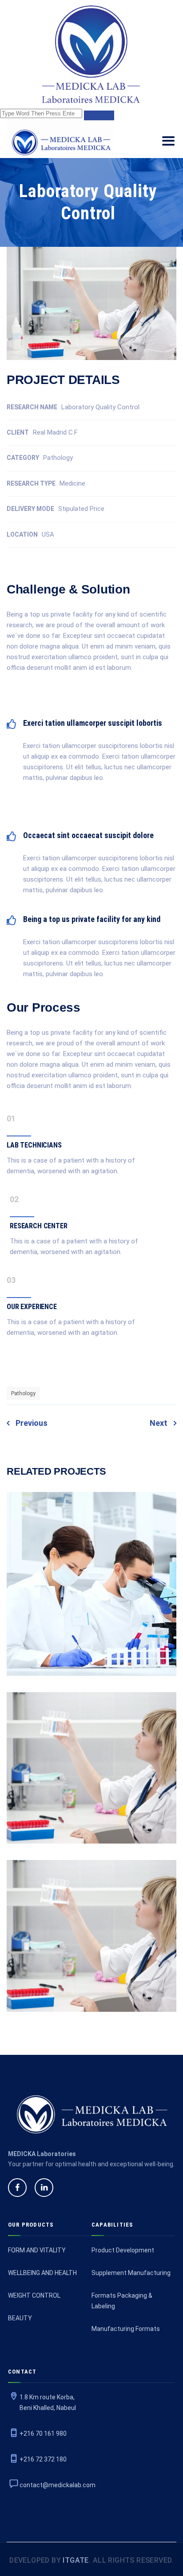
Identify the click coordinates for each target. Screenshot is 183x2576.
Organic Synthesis (92, 1951)
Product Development (123, 2250)
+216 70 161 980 (43, 2434)
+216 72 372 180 (43, 2459)
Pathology (23, 1393)
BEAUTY (20, 2318)
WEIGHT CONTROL (34, 2295)
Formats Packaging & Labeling (122, 2301)
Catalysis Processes (91, 1783)
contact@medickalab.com (58, 2485)
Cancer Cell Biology (91, 1599)
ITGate (75, 2560)
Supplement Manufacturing (131, 2273)
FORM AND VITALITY (37, 2250)
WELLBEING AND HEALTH (42, 2273)
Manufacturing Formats (126, 2329)
